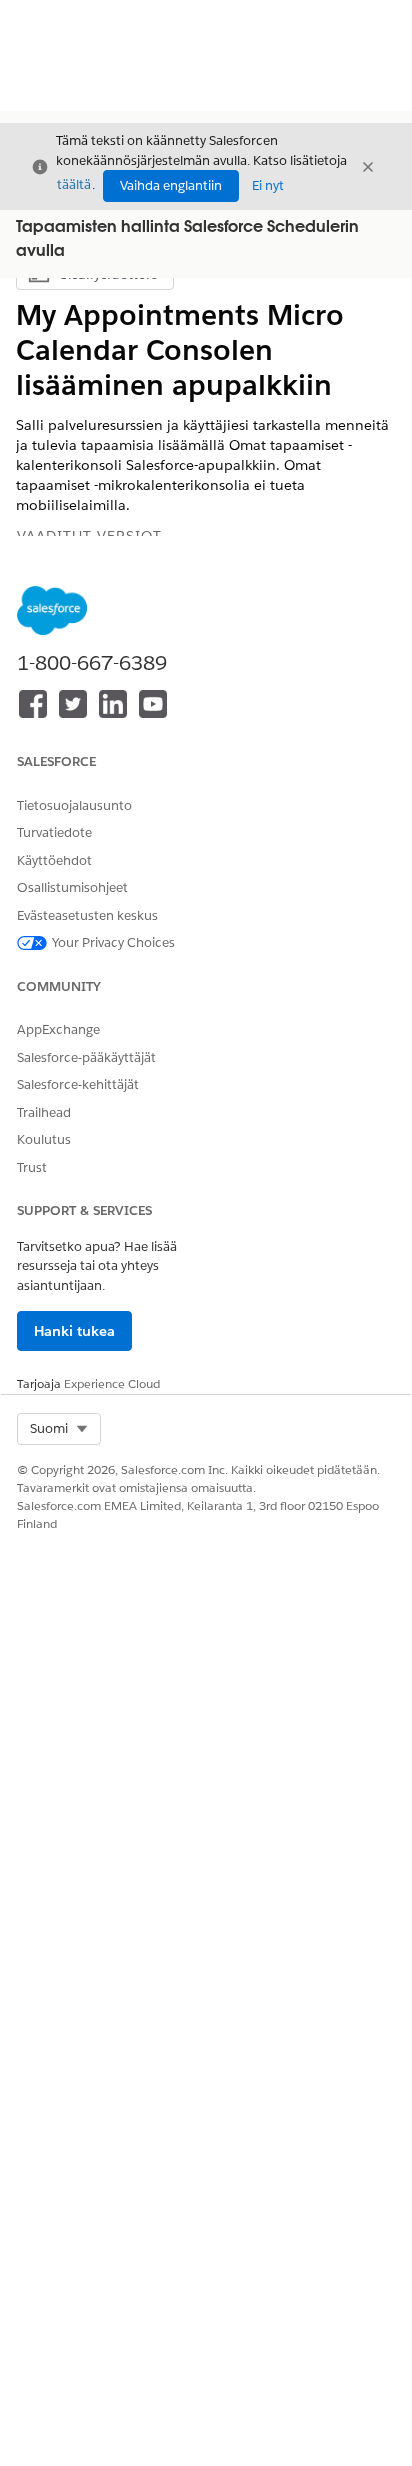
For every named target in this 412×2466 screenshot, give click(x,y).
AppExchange (58, 1029)
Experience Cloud (112, 1383)
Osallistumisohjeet (72, 887)
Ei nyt (268, 185)
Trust (32, 1167)
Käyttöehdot (54, 860)
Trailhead (44, 1112)
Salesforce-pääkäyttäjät (86, 1057)
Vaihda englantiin (171, 185)
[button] (59, 1429)
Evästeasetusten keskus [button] (87, 915)
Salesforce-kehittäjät (78, 1084)
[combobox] (59, 1429)
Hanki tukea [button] (74, 1331)
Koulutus (44, 1139)
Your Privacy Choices (113, 942)
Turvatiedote (54, 832)
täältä (74, 184)
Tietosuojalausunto (74, 805)
